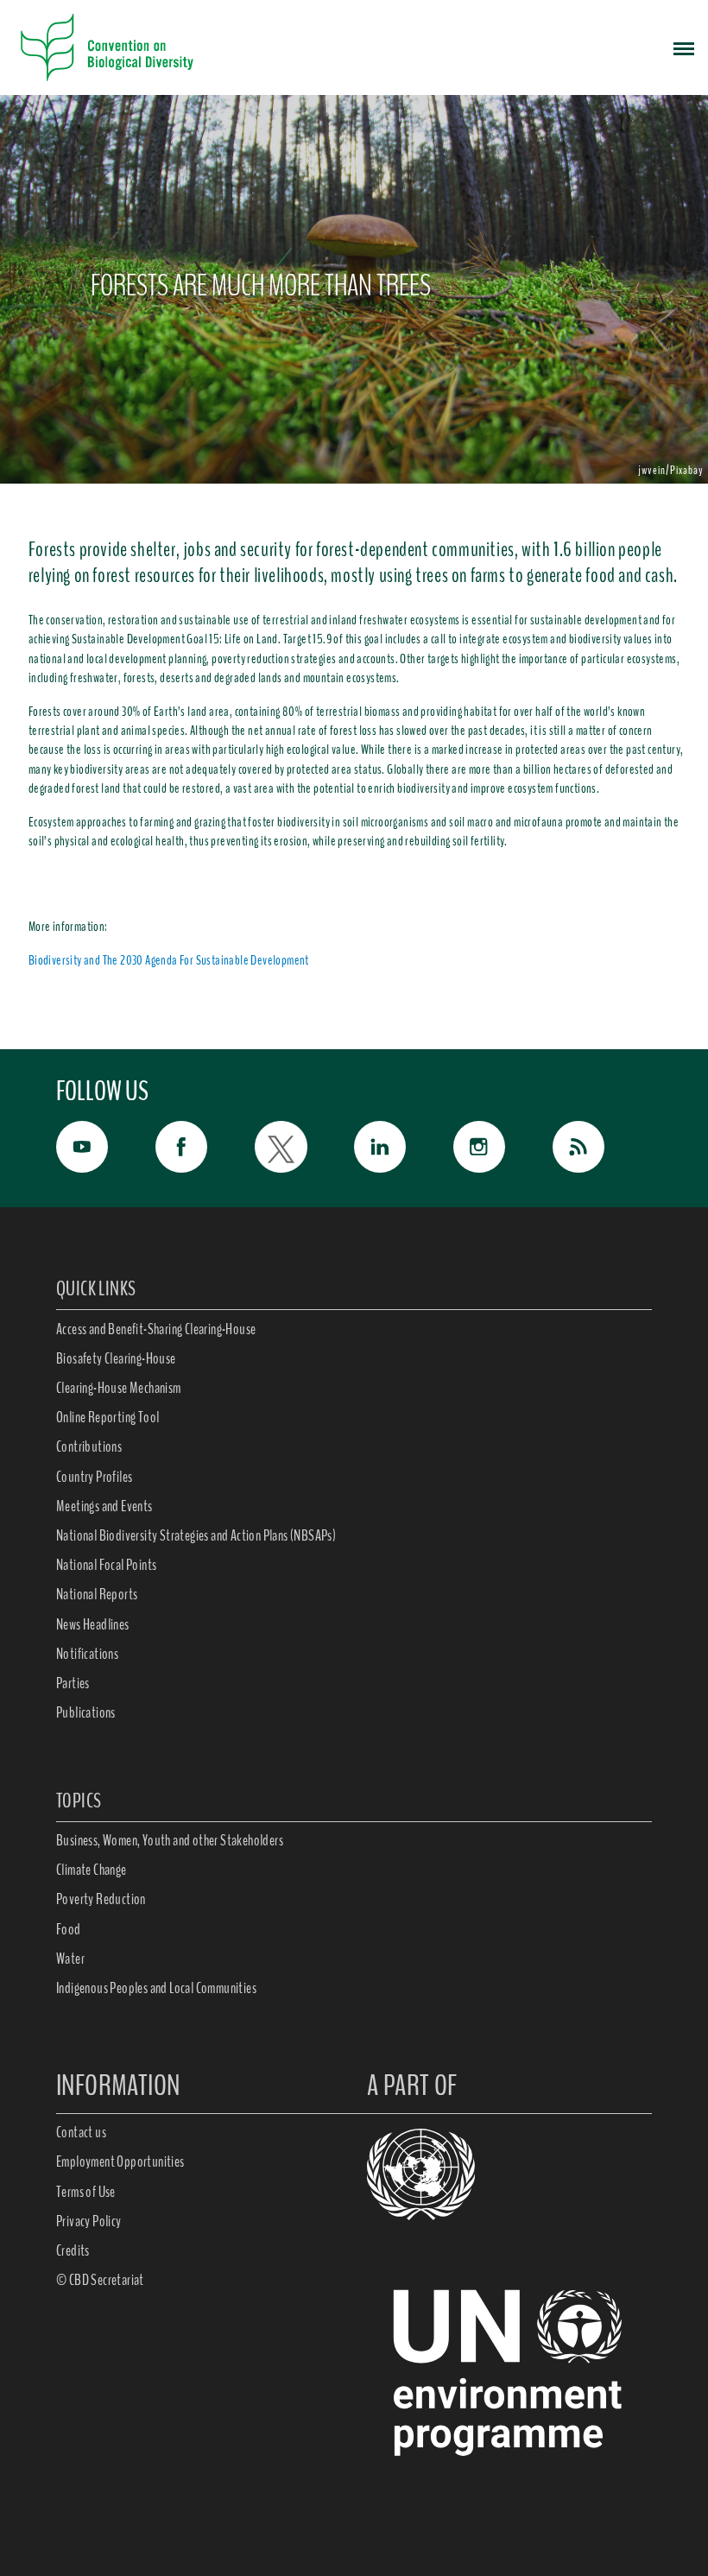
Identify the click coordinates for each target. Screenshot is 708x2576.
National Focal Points (106, 1565)
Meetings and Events (104, 1506)
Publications (86, 1712)
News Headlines (93, 1624)
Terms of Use (86, 2192)
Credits (73, 2250)
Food (69, 1929)
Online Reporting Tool (107, 1417)
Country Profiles (94, 1477)
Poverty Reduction (101, 1899)
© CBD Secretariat (100, 2280)
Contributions (89, 1446)
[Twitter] (304, 1147)
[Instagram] (503, 1147)
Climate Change (92, 1870)
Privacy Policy (89, 2221)
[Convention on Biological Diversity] (107, 47)
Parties (73, 1683)
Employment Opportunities (120, 2161)
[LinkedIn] (404, 1147)
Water (70, 1959)
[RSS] (602, 1151)
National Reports (97, 1594)
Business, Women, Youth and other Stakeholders (170, 1840)
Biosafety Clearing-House (116, 1358)
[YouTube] (106, 1147)
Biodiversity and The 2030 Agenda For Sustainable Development (169, 960)
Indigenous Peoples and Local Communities (156, 1988)
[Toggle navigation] (684, 47)
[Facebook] (205, 1147)
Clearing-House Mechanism (119, 1388)
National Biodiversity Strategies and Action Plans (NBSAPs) (196, 1535)
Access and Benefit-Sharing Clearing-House (156, 1329)
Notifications (87, 1654)
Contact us (81, 2132)
